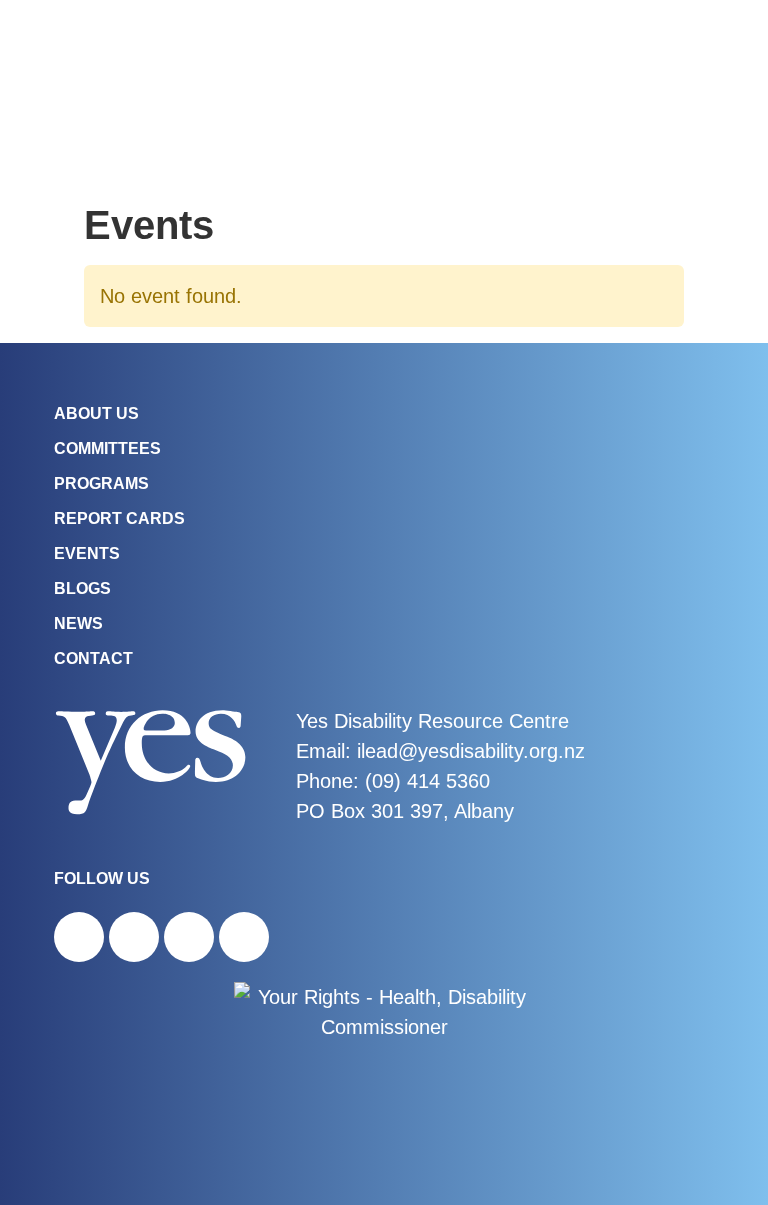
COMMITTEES (107, 448)
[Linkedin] (244, 937)
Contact (93, 658)
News (78, 623)
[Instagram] (134, 937)
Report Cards (119, 518)
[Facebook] (79, 937)
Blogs (82, 588)
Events (87, 553)
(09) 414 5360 (427, 781)
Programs (101, 483)
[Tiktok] (189, 937)
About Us (96, 413)
